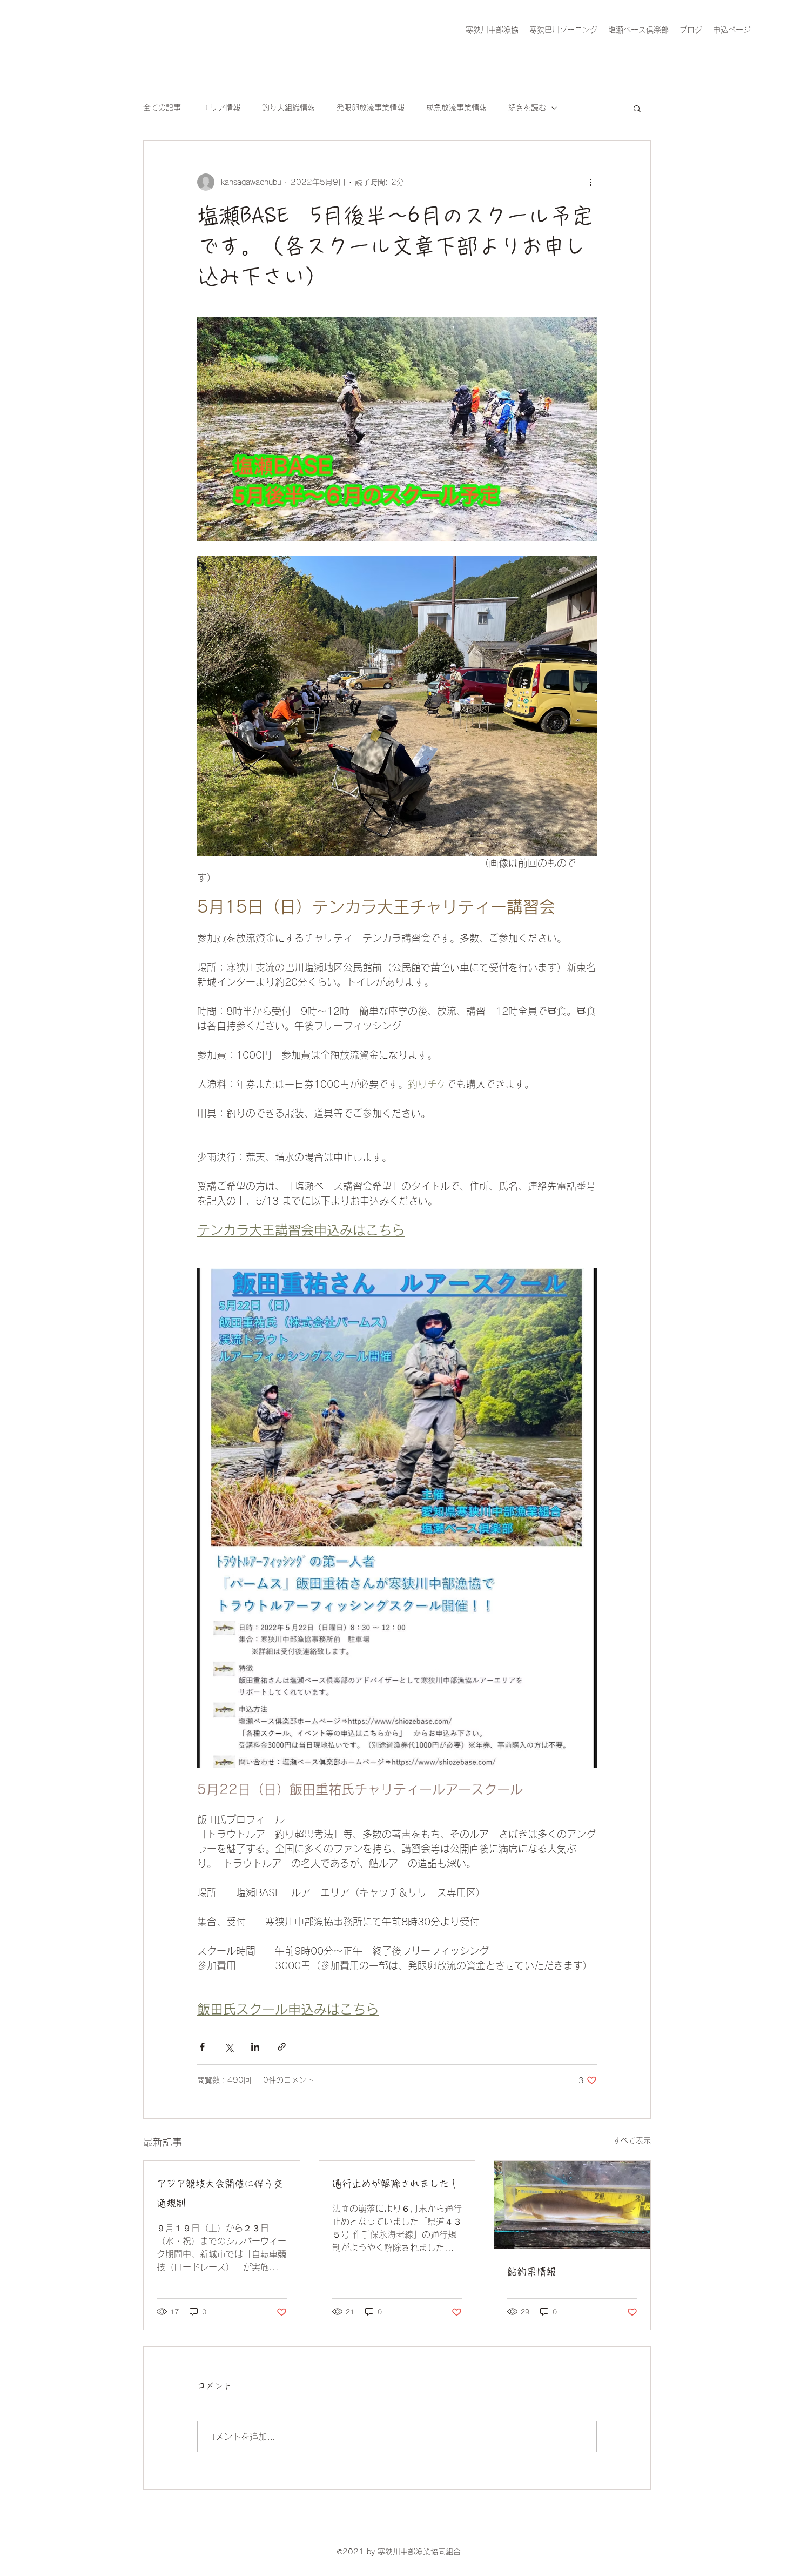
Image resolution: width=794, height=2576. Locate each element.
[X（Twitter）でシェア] (229, 2047)
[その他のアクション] (590, 182)
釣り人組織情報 (288, 108)
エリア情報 (221, 108)
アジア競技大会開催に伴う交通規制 (220, 2193)
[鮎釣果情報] (572, 2205)
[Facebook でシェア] (202, 2047)
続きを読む (527, 108)
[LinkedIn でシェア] (255, 2047)
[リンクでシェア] (282, 2047)
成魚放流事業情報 (456, 108)
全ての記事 (162, 108)
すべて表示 (632, 2140)
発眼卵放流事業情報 (371, 108)
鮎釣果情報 (531, 2272)
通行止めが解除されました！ (395, 2184)
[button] (637, 108)
